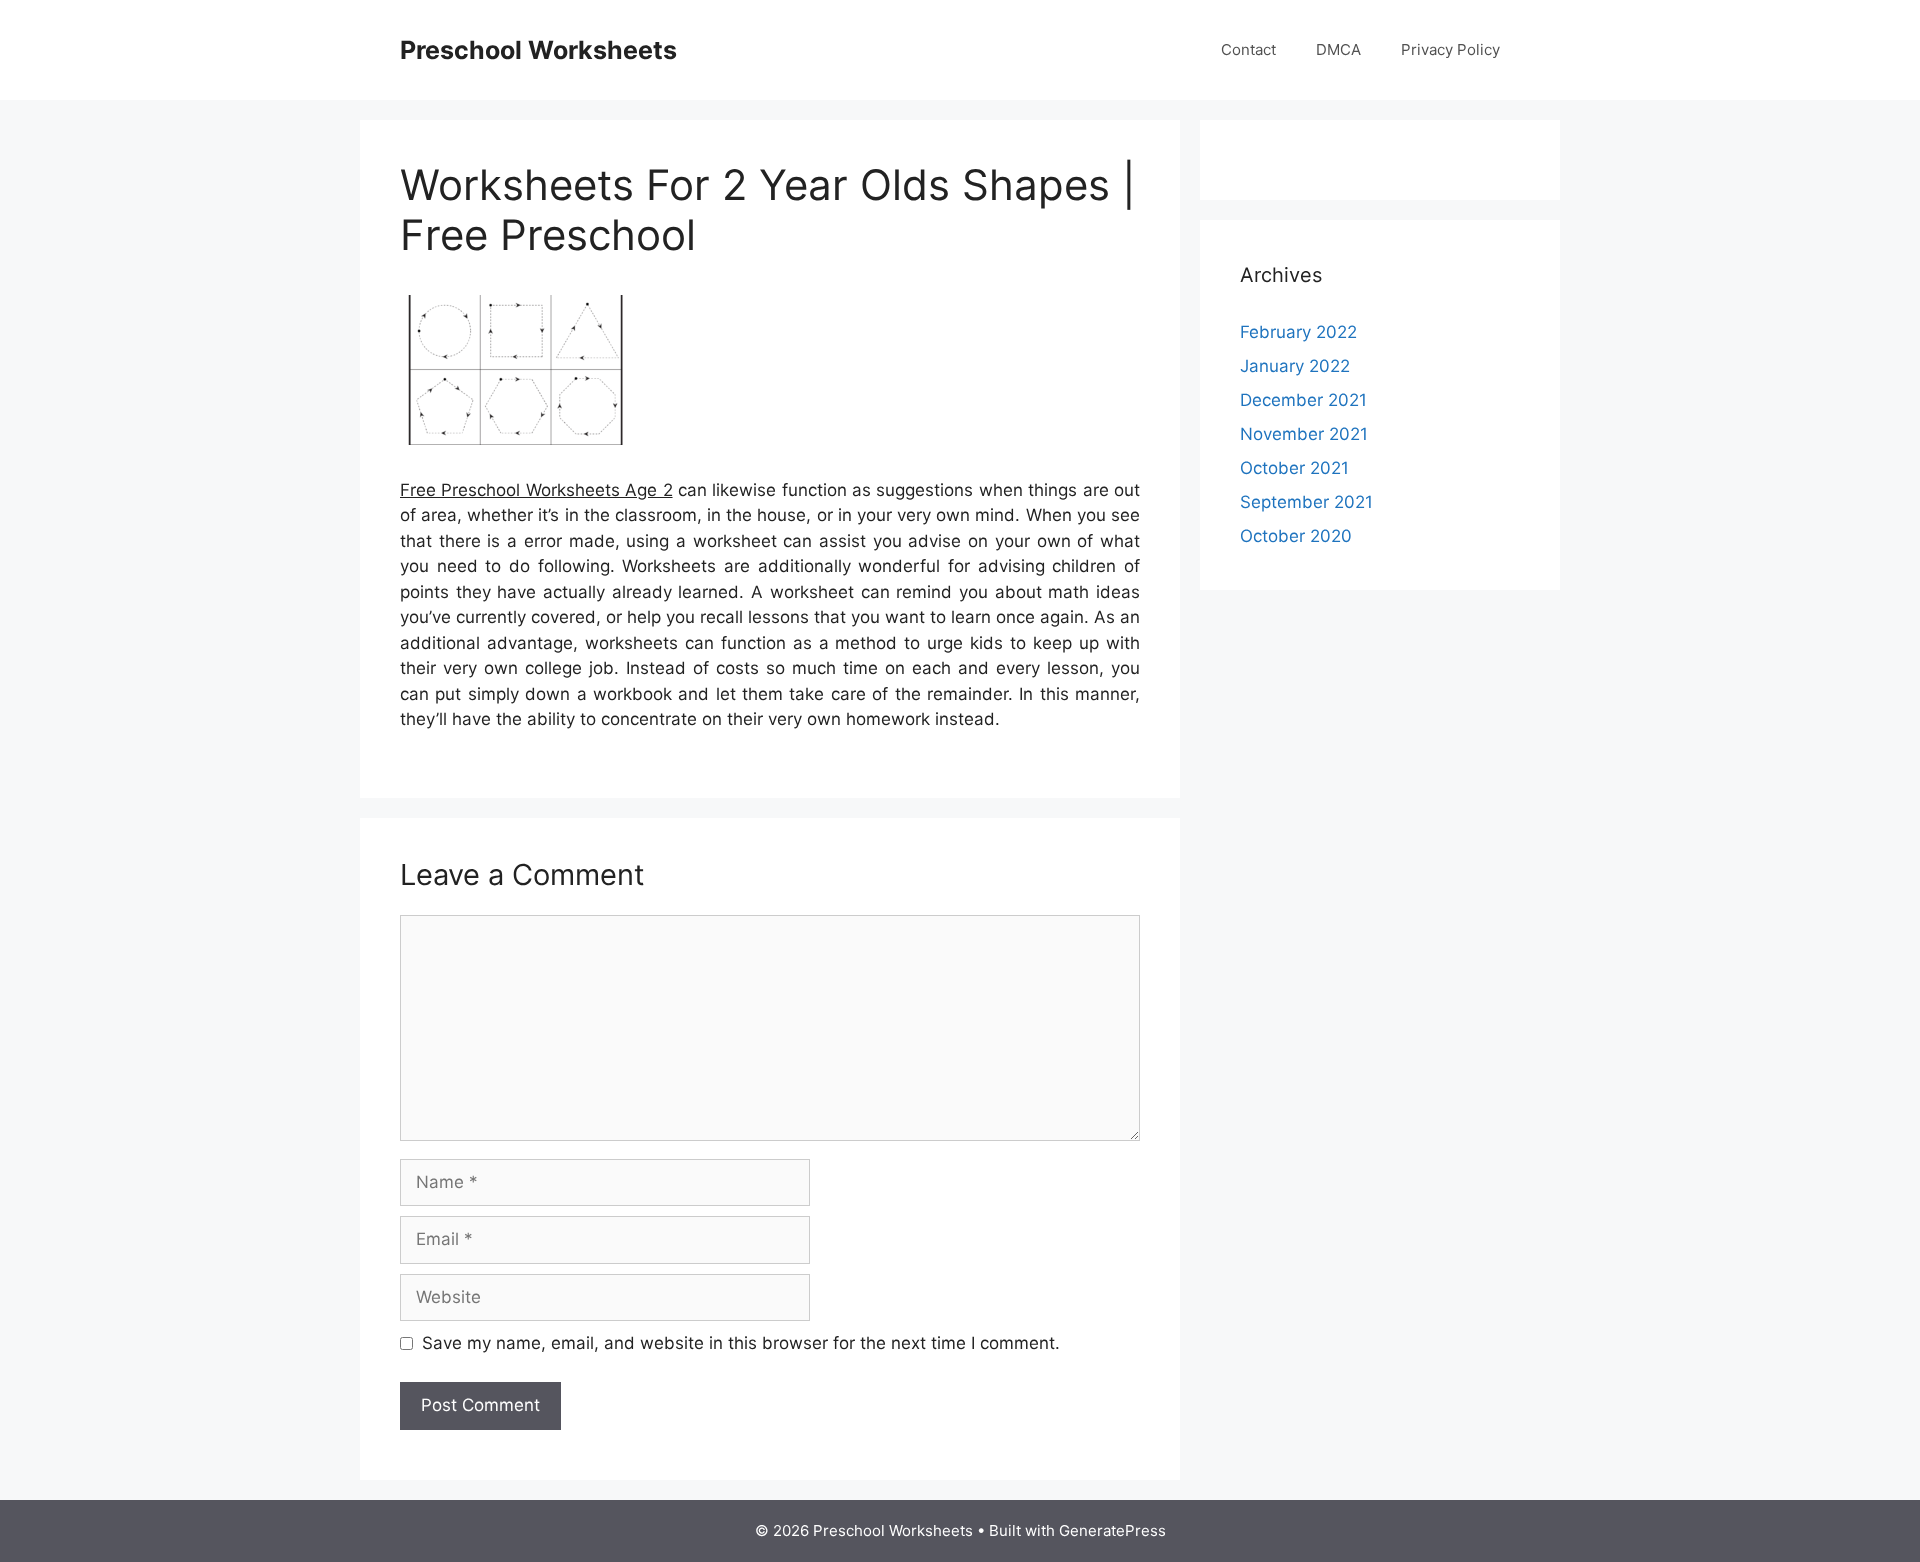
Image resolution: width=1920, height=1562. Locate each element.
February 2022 (1298, 332)
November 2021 (1304, 434)
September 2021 (1306, 502)
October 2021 (1294, 468)
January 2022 (1295, 366)
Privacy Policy (1450, 49)
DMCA (1338, 49)
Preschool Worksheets (538, 50)
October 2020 (1296, 536)
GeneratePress (1112, 1530)
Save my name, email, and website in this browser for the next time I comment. (741, 1343)
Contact (1248, 49)
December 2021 (1303, 400)
